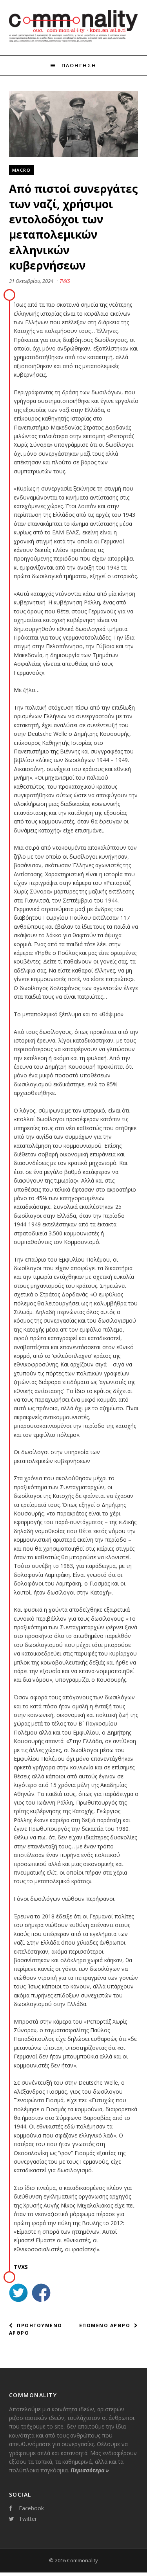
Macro (22, 170)
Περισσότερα (90, 2470)
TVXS (65, 281)
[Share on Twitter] (18, 2294)
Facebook (31, 2508)
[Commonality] (74, 41)
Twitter (28, 2519)
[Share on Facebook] (41, 2294)
